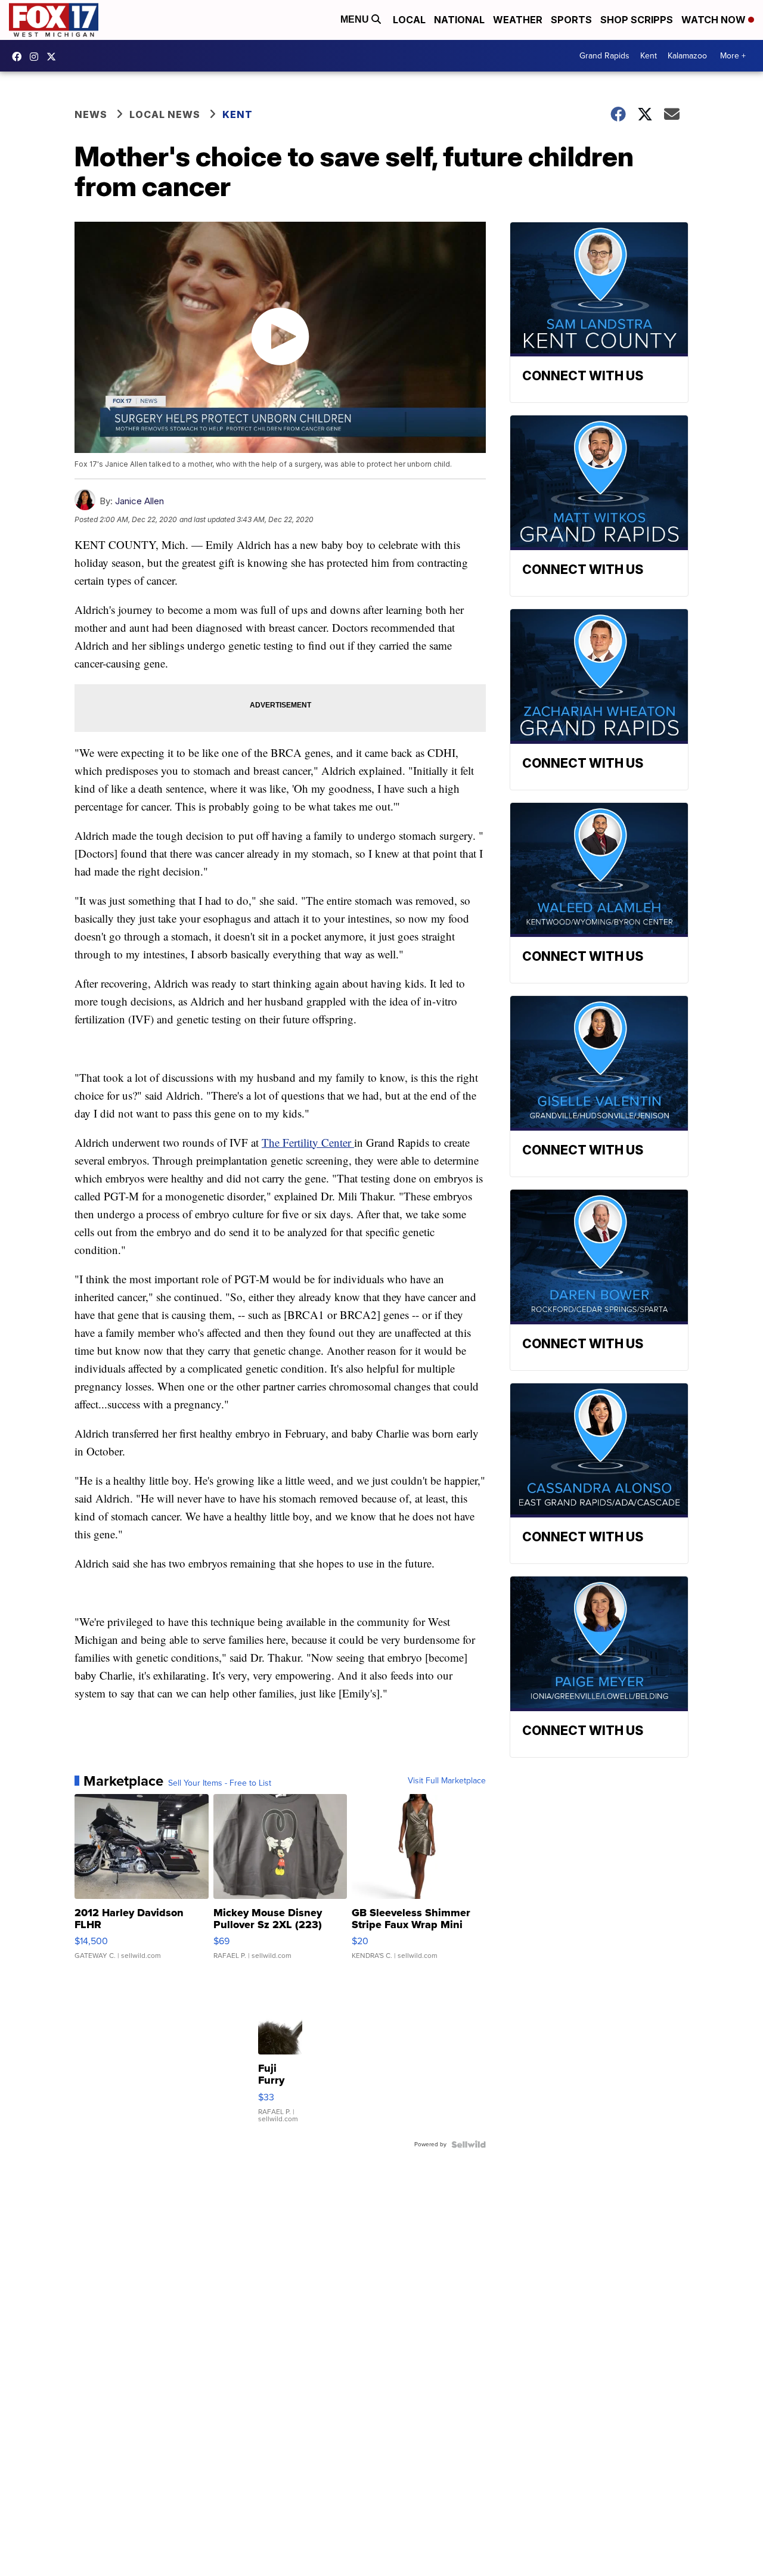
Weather (518, 20)
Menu (356, 19)
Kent (649, 56)
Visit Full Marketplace (447, 1781)
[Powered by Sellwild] (469, 2144)
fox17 (54, 57)
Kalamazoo (687, 56)
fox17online (20, 57)
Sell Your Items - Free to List (220, 1783)
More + (733, 56)
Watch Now (715, 20)
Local (409, 20)
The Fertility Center (308, 1142)
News (91, 114)
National (459, 20)
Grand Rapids (604, 56)
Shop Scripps (637, 20)
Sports (571, 20)
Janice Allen (139, 501)
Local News (165, 114)
